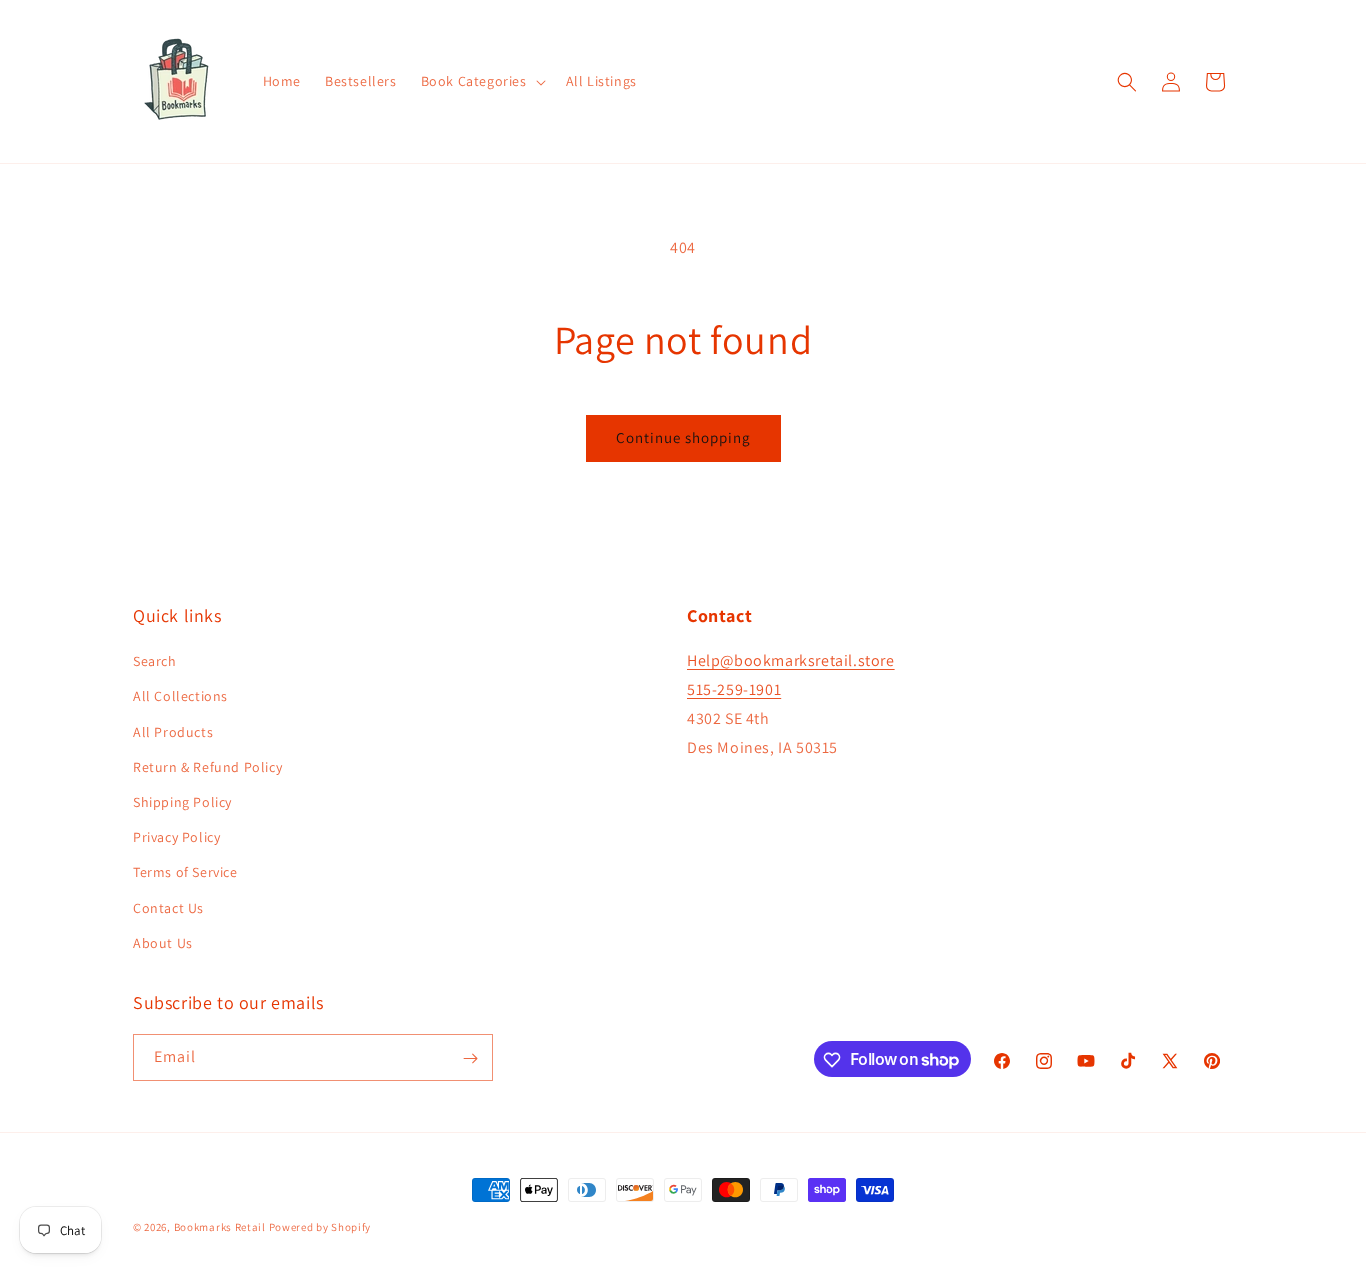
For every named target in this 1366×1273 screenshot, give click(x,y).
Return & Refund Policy (207, 767)
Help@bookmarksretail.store (791, 661)
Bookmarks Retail (220, 1227)
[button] (481, 81)
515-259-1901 (734, 689)
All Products (173, 732)
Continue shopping (683, 437)
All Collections (180, 697)
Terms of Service (185, 873)
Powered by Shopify (320, 1227)
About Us (163, 943)
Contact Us (168, 908)
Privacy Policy (176, 837)
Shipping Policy (182, 802)
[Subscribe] (470, 1058)
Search (155, 662)
